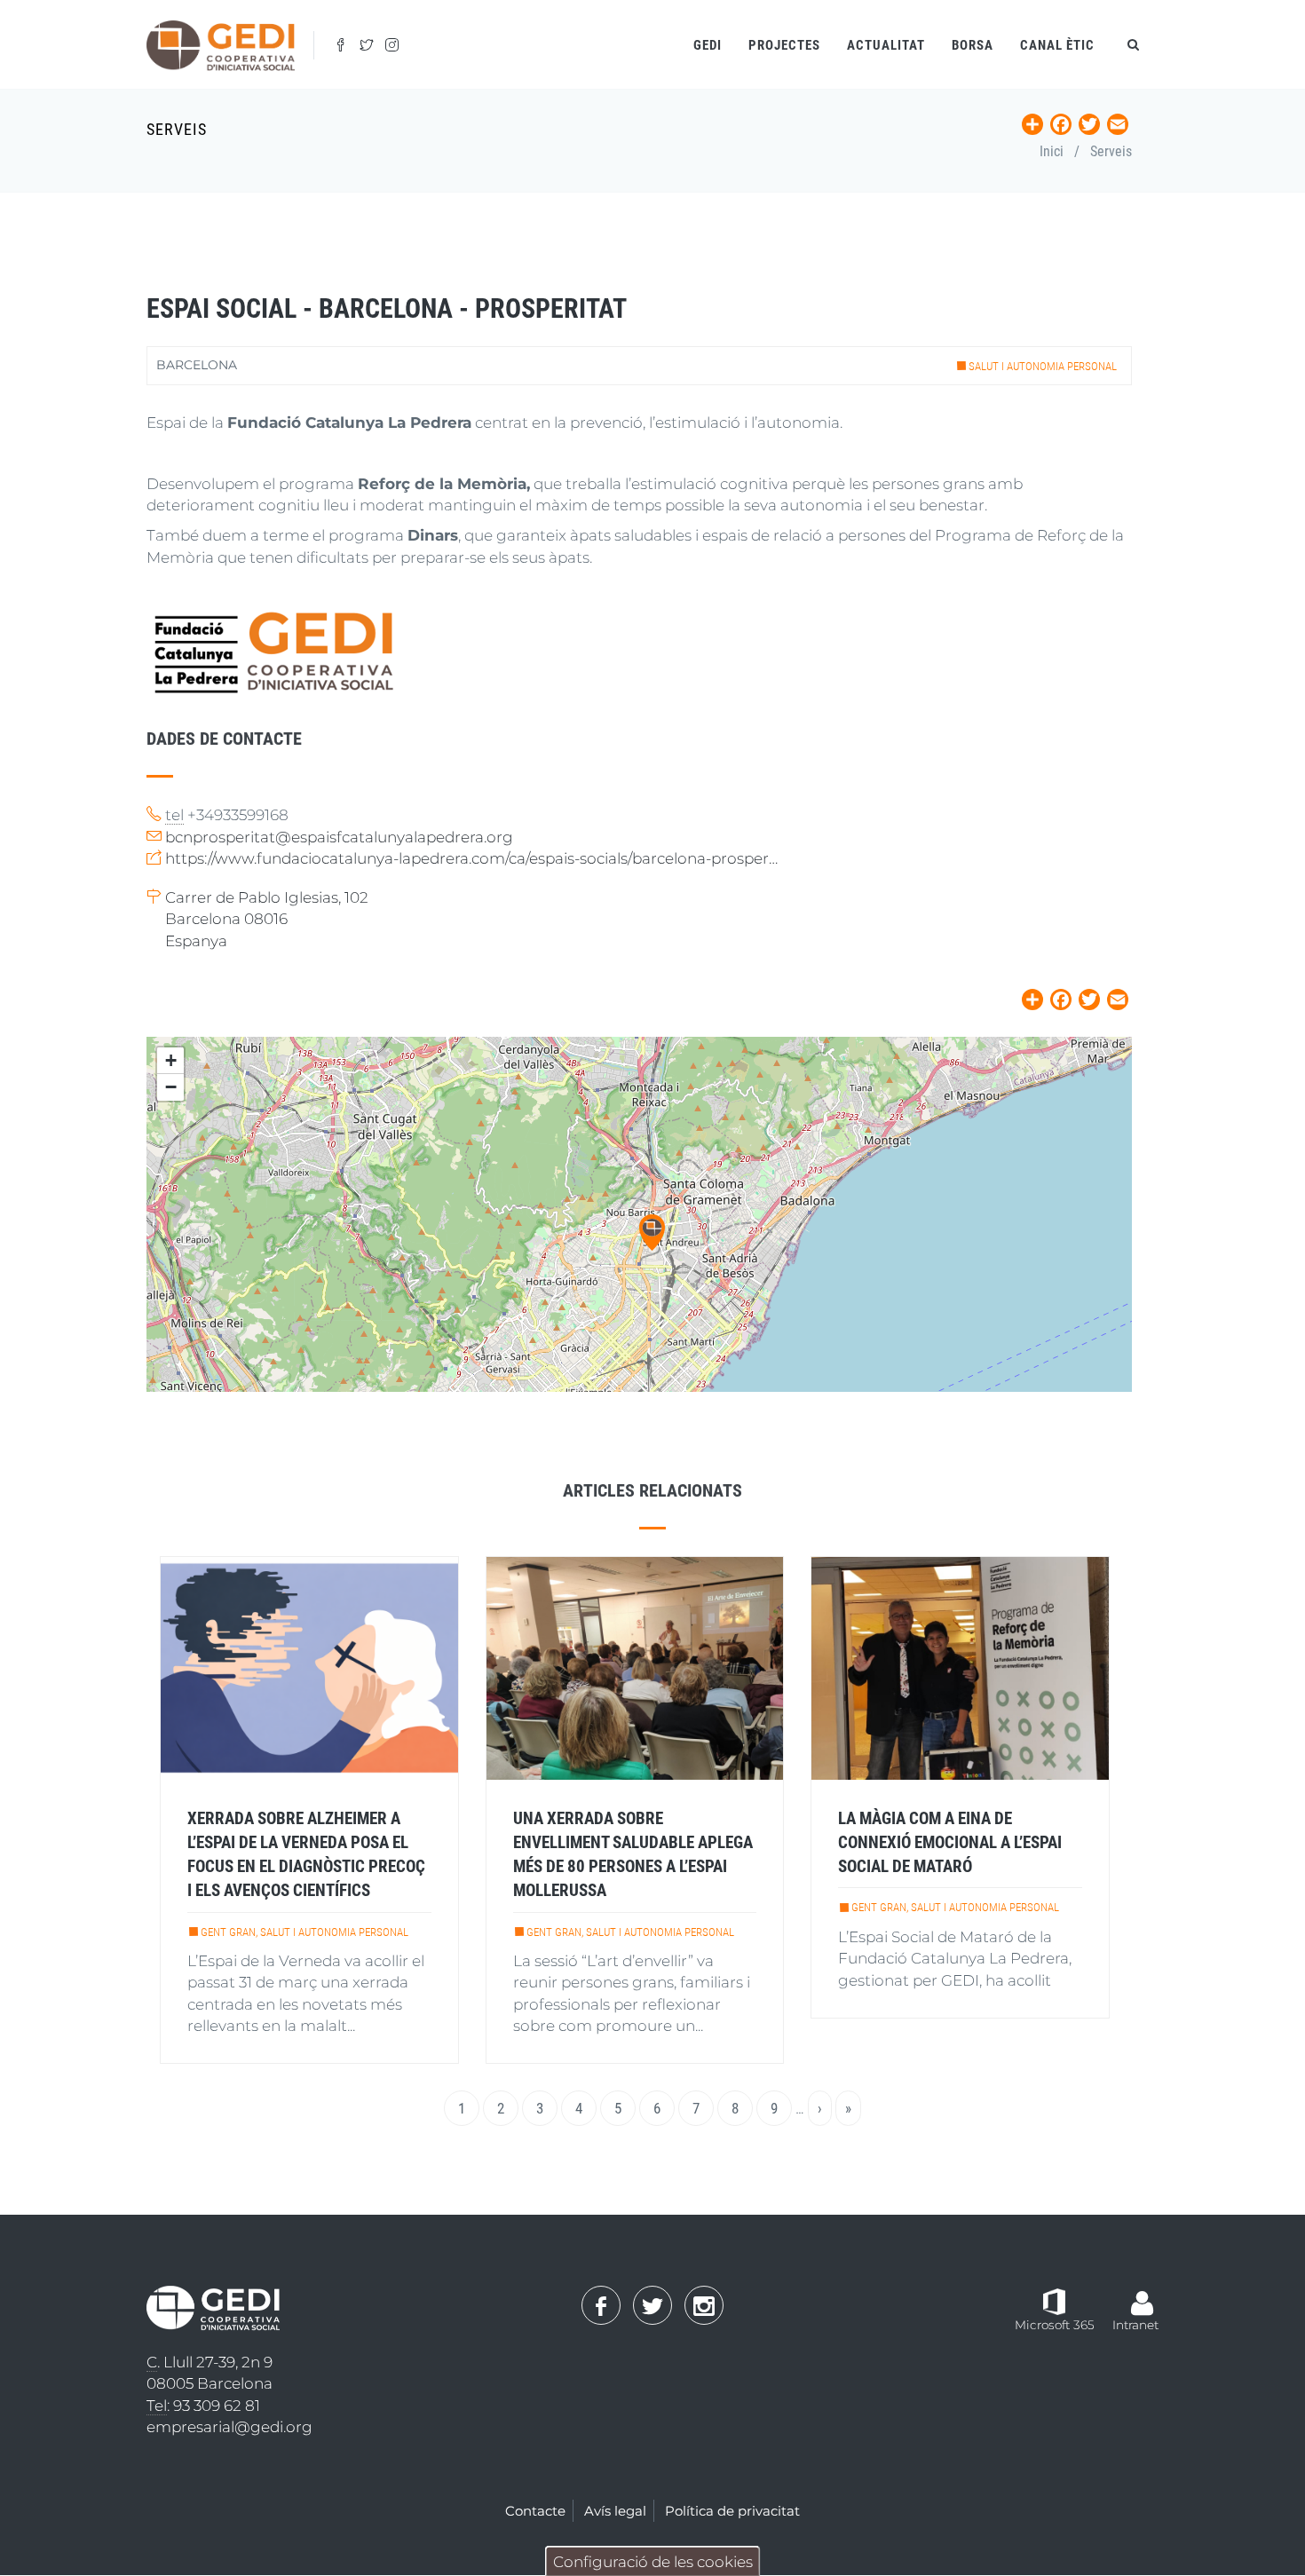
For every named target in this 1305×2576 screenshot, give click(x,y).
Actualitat (886, 45)
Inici (1052, 151)
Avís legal (615, 2511)
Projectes (784, 45)
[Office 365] (1054, 2301)
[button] (652, 1233)
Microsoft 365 (1055, 2325)
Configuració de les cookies (653, 2562)
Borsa (973, 45)
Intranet (1135, 2325)
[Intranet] (1142, 2294)
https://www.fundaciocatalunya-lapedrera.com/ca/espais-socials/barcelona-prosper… (471, 858)
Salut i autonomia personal (1043, 366)
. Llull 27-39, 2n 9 (210, 2362)
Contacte (535, 2511)
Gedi (708, 45)
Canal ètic (1057, 45)
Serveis (1111, 151)
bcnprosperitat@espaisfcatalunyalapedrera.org (339, 837)
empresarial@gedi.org (229, 2427)
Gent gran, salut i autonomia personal (304, 1932)
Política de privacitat (732, 2511)
